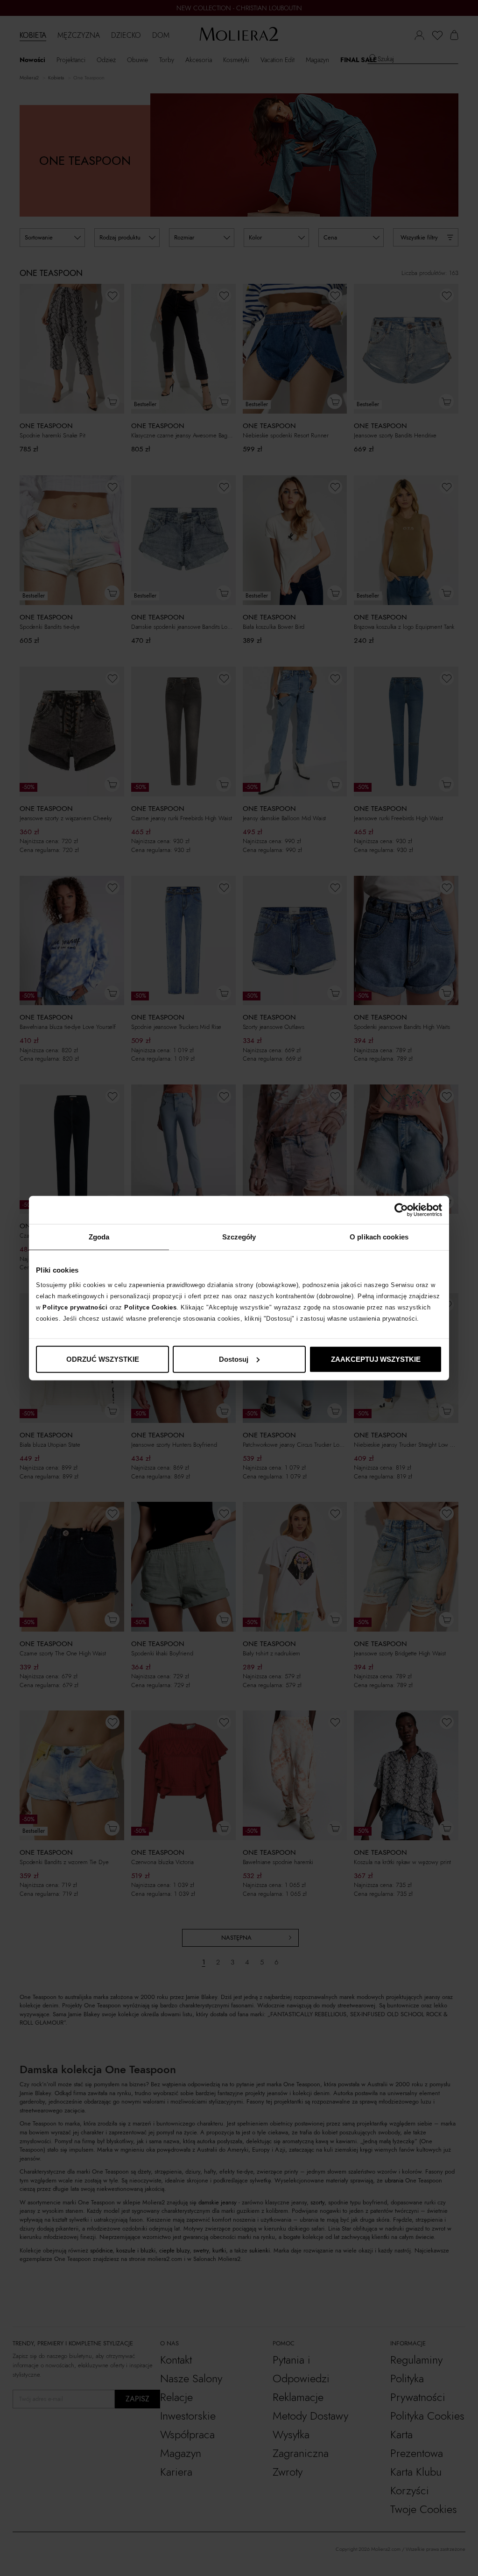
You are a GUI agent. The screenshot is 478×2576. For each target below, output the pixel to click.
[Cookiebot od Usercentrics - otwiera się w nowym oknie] (401, 1210)
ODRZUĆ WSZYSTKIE (103, 1359)
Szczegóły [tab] (239, 1237)
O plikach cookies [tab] (379, 1237)
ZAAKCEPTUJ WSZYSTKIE (376, 1359)
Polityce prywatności (75, 1307)
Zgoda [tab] (99, 1237)
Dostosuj (234, 1359)
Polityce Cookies (150, 1307)
